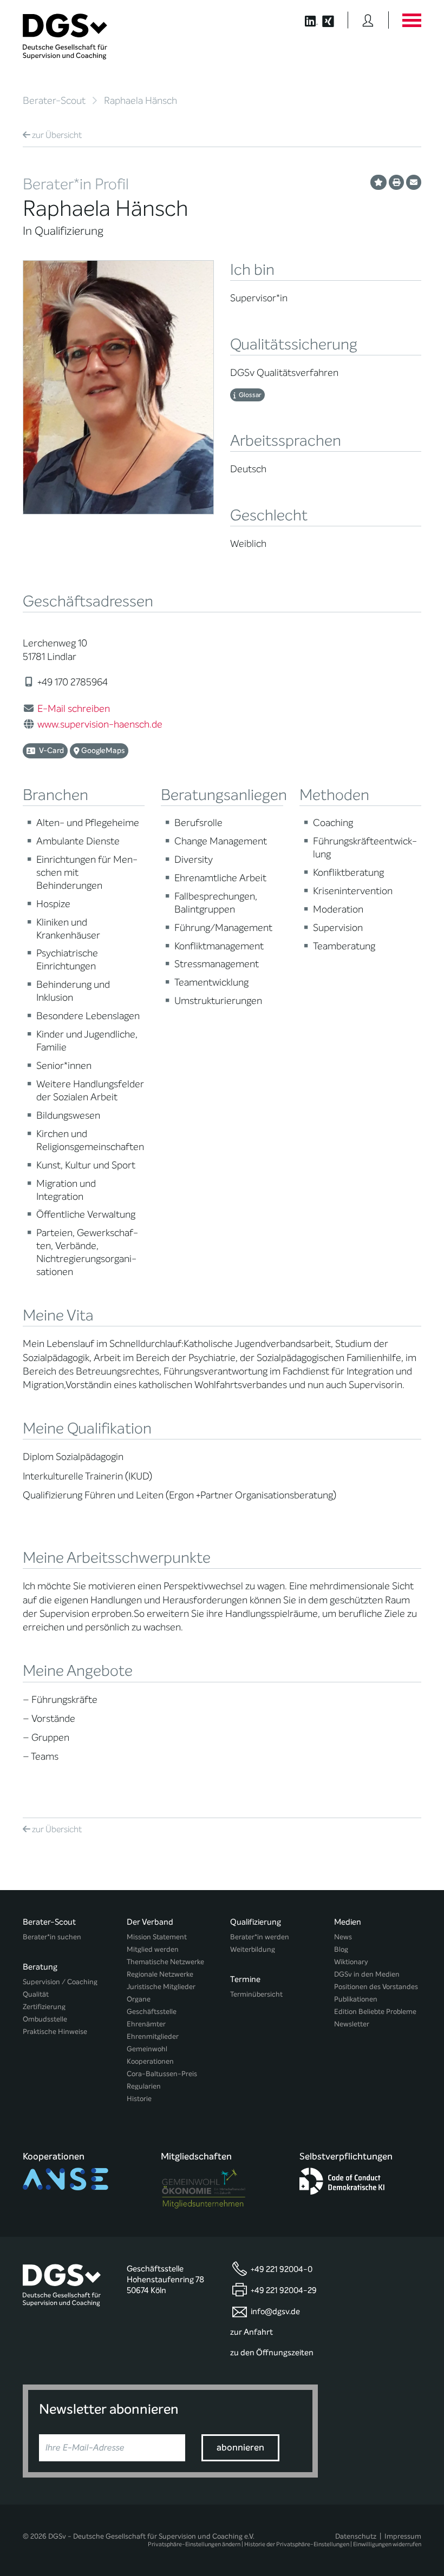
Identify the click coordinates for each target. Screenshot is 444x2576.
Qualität (36, 1994)
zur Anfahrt (252, 2332)
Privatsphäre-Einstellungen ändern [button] (194, 2544)
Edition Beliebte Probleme (375, 2012)
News (343, 1937)
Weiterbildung (253, 1949)
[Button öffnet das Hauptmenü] (412, 20)
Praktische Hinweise (55, 2032)
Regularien (144, 2086)
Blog (341, 1949)
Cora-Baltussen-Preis (162, 2074)
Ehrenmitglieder (153, 2036)
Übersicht (57, 135)
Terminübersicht (256, 1994)
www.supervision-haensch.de (100, 724)
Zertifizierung (44, 2007)
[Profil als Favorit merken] (378, 182)
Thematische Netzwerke (165, 1962)
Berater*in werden (260, 1937)
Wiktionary (351, 1962)
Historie (139, 2099)
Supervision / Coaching (60, 1982)
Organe (139, 1999)
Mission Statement (157, 1937)
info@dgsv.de (275, 2311)
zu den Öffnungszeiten (272, 2353)
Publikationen (356, 1999)
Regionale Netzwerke (160, 1974)
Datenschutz (356, 2536)
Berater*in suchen (52, 1937)
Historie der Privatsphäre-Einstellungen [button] (297, 2544)
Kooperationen (150, 2061)
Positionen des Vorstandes (376, 1987)
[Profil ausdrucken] (396, 182)
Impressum (403, 2536)
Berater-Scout (54, 101)
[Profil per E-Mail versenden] (414, 182)
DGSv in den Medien (367, 1974)
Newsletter (352, 2024)
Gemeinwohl (147, 2049)
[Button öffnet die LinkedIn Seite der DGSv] (306, 20)
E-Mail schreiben (74, 709)
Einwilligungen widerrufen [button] (387, 2544)
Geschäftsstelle (152, 2012)
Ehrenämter (146, 2024)
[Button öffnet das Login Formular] (368, 20)
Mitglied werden (153, 1949)
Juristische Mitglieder (161, 1987)
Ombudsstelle (45, 2019)
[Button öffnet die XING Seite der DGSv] (334, 20)
